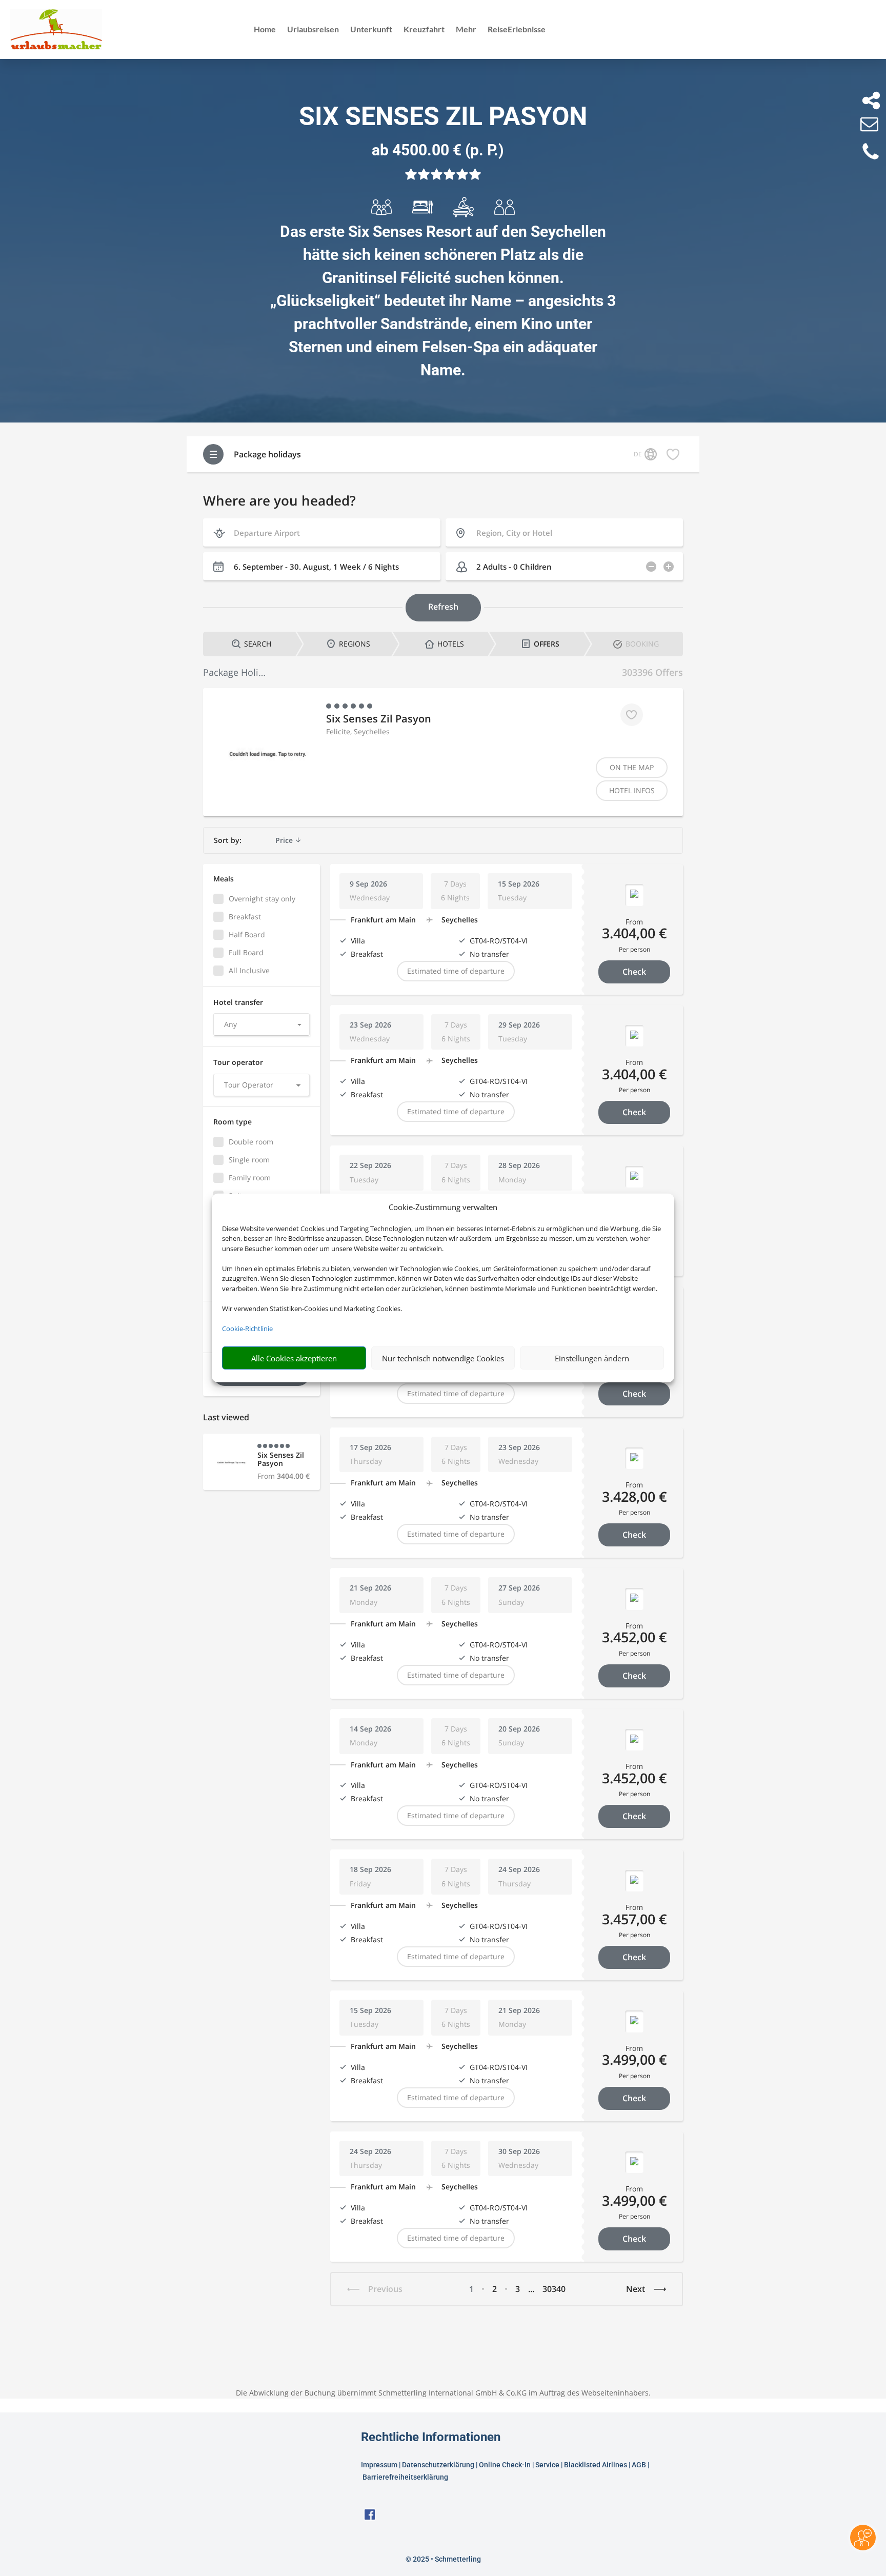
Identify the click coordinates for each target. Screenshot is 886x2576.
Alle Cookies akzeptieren (294, 1358)
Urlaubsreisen (313, 30)
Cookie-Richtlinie (247, 1329)
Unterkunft (371, 30)
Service (547, 2465)
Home (265, 30)
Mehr (466, 30)
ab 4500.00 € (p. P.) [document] (438, 150)
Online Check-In (505, 2465)
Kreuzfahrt (424, 30)
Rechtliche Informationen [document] (431, 2438)
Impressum (379, 2465)
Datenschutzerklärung (438, 2465)
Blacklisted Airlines (596, 2465)
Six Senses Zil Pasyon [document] (443, 116)
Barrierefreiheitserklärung (406, 2477)
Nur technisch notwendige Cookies (443, 1358)
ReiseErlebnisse (517, 30)
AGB (639, 2465)
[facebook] (370, 2518)
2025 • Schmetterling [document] (446, 2559)
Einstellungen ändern (592, 1358)
